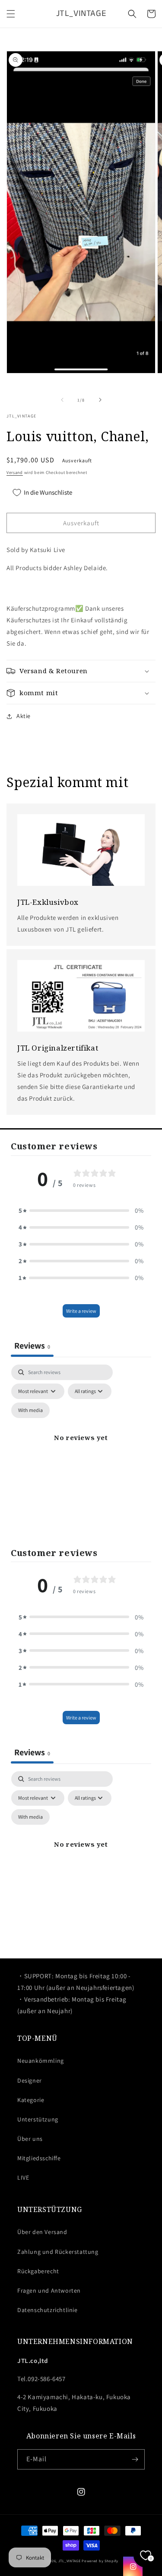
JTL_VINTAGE (70, 2561)
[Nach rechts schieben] (100, 400)
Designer (30, 2080)
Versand (15, 472)
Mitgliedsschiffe (39, 2158)
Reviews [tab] (32, 1346)
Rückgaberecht (38, 2271)
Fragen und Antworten (49, 2290)
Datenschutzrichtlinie (48, 2310)
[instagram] (133, 2566)
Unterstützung (38, 2119)
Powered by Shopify (100, 2561)
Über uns (30, 2139)
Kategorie (31, 2100)
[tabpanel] (81, 1448)
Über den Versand (42, 2232)
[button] (11, 14)
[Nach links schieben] (62, 400)
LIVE (23, 2178)
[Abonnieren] (135, 2459)
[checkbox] (30, 1410)
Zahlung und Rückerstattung (58, 2252)
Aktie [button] (24, 716)
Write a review (81, 1311)
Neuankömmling (41, 2061)
